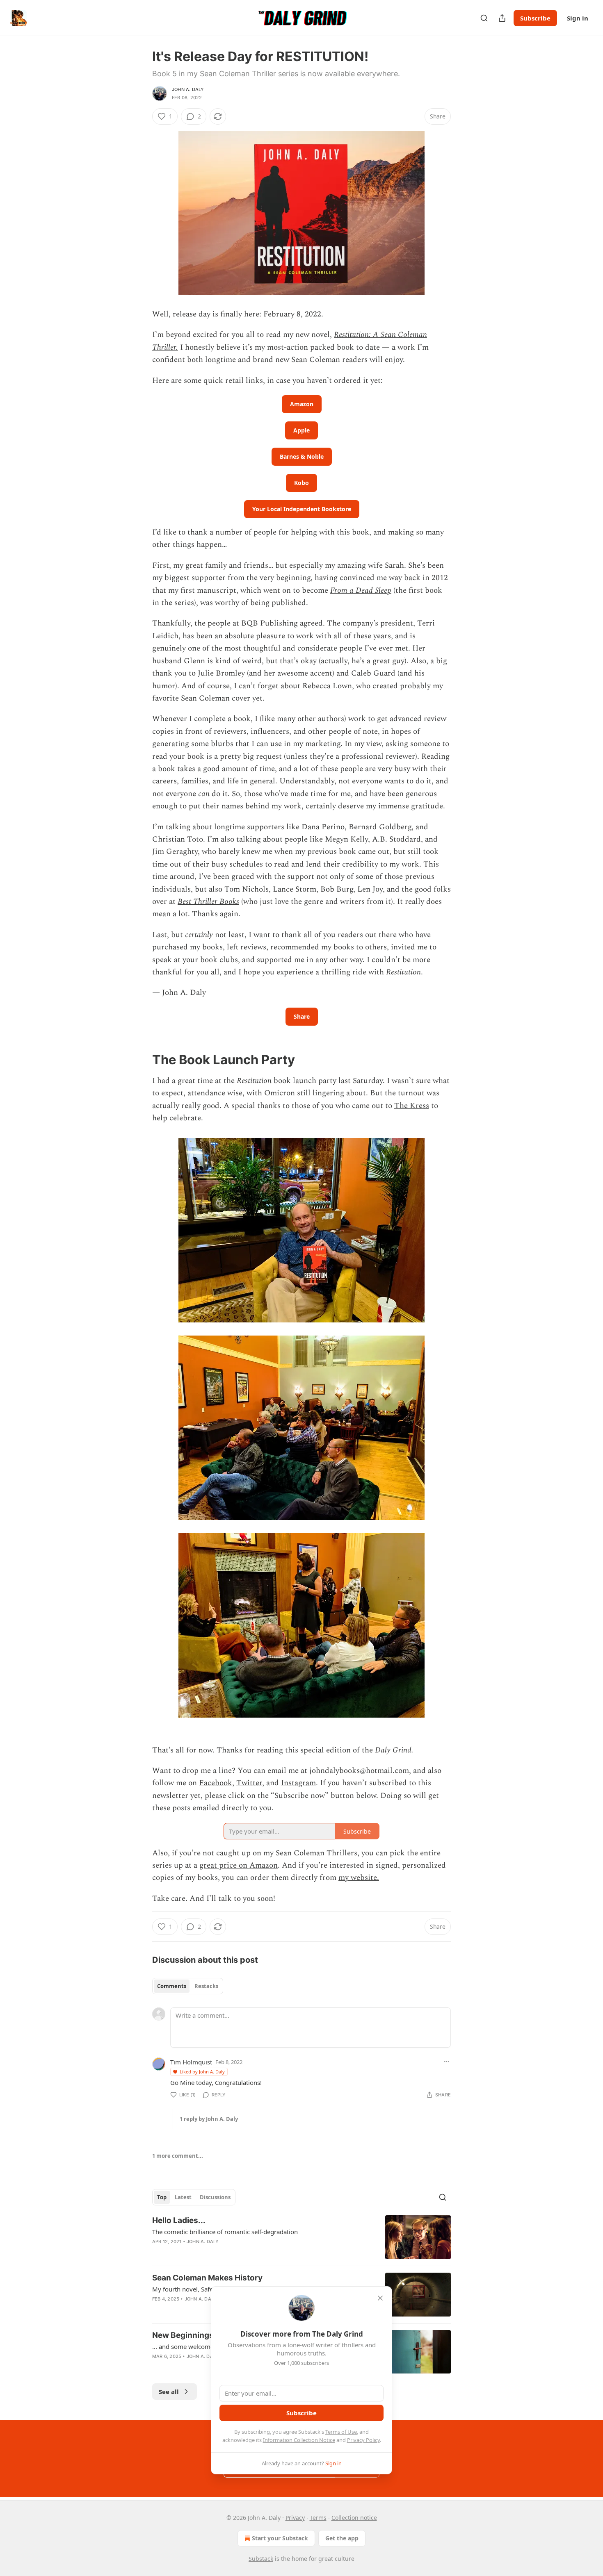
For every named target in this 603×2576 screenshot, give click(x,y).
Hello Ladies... (179, 2220)
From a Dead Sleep (361, 591)
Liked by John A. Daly (202, 2072)
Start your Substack (280, 2538)
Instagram (298, 1783)
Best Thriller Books (208, 902)
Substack (261, 2559)
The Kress (412, 1106)
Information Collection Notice (299, 2440)
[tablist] (188, 1986)
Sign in (578, 18)
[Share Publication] (502, 18)
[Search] (484, 18)
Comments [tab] (172, 1986)
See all (169, 2392)
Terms (318, 2518)
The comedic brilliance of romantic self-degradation (225, 2232)
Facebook (216, 1783)
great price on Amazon (239, 1865)
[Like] (158, 2252)
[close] (380, 2298)
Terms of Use (341, 2432)
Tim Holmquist (191, 2062)
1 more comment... (178, 2156)
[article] (301, 2237)
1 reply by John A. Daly (209, 2119)
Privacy (295, 2518)
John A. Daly (188, 89)
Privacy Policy (363, 2440)
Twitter (249, 1783)
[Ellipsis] (447, 2062)
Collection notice (354, 2518)
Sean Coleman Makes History (207, 2278)
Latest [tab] (183, 2197)
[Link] (141, 1060)
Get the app (342, 2538)
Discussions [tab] (215, 2197)
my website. (359, 1878)
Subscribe (535, 18)
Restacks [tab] (206, 1986)
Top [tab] (162, 2197)
